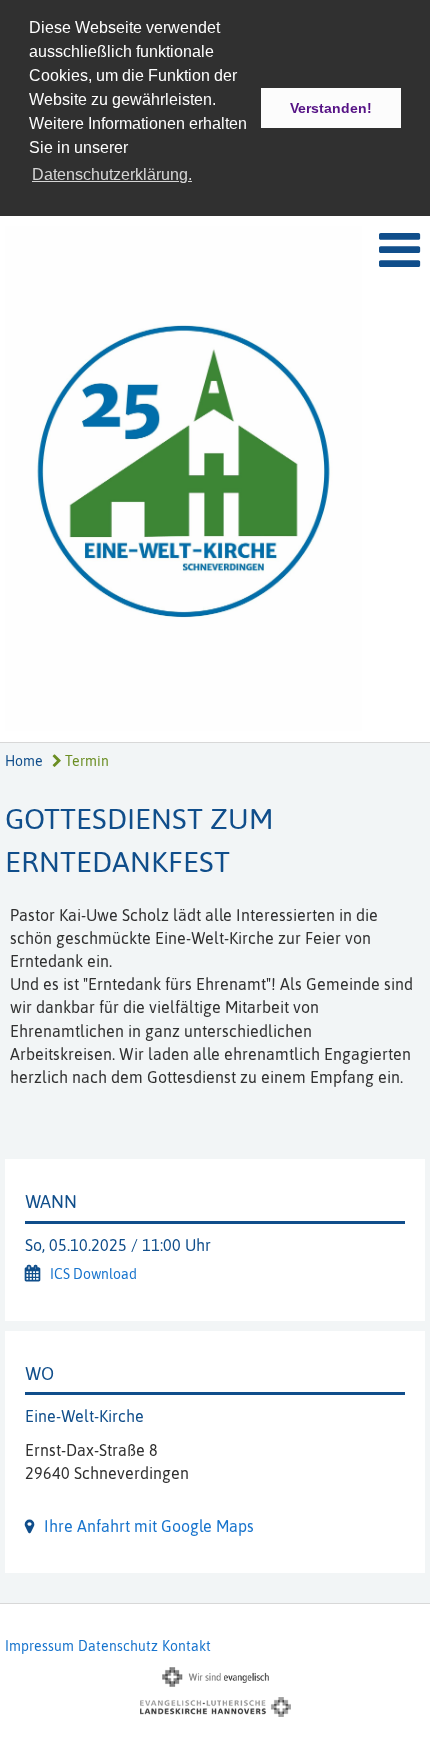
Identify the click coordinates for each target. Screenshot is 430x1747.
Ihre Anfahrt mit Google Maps (149, 1526)
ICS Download (93, 1274)
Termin (85, 761)
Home (24, 761)
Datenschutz (118, 1646)
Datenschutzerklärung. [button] (112, 174)
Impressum (39, 1646)
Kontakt (186, 1646)
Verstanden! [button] (331, 108)
